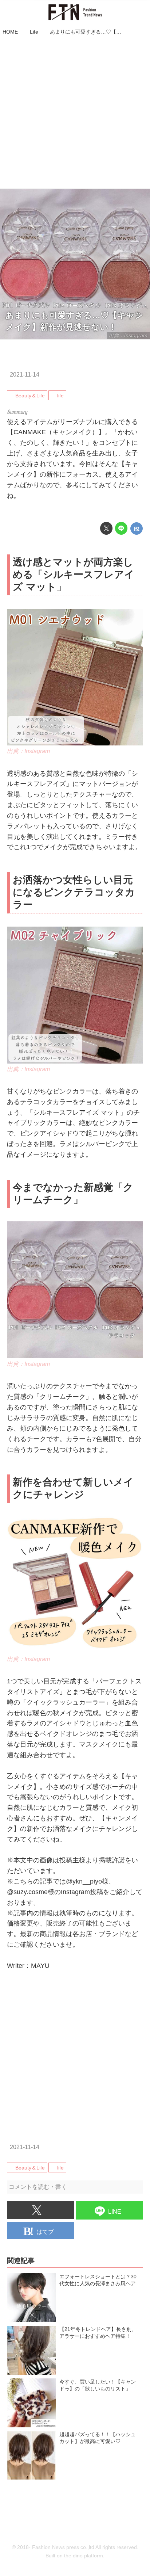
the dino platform (84, 2556)
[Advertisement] (75, 113)
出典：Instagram (28, 751)
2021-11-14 (25, 374)
